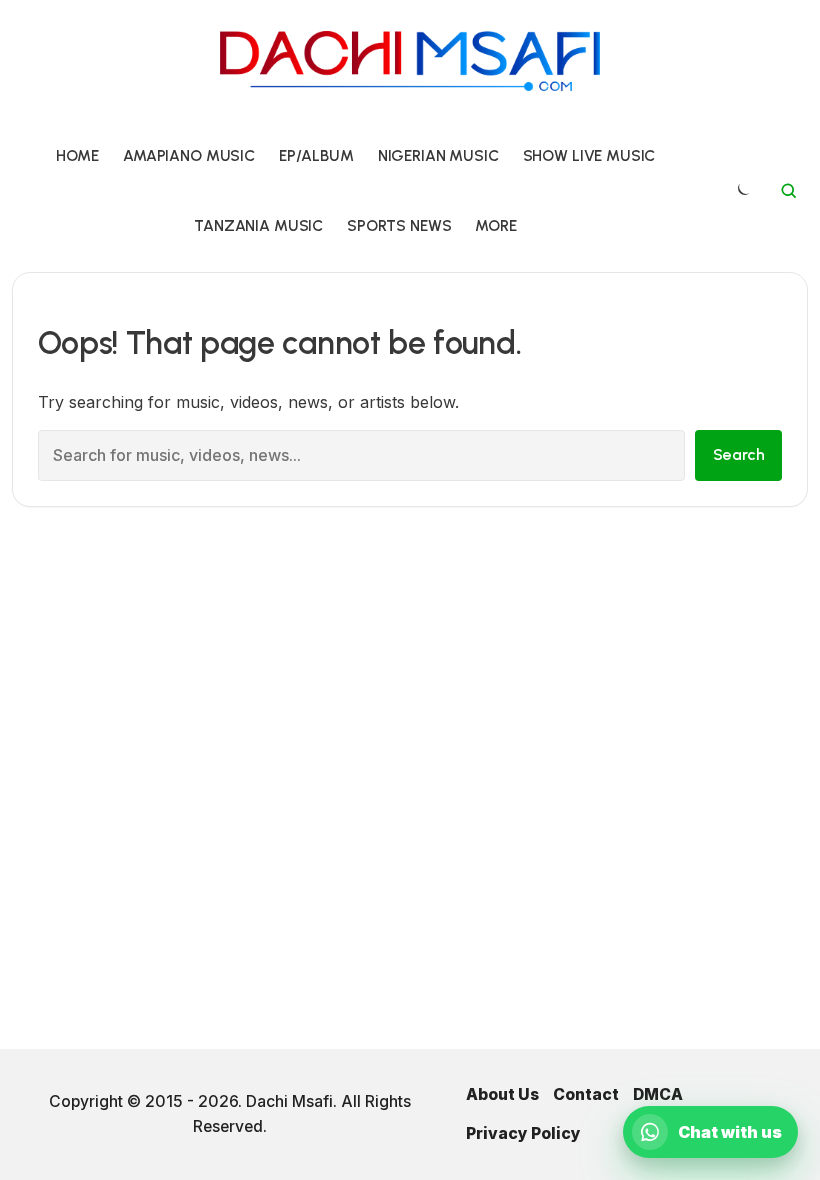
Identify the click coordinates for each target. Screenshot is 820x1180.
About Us (502, 1094)
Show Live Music (589, 155)
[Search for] (789, 191)
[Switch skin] (742, 191)
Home (77, 155)
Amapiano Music (189, 155)
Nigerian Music (438, 155)
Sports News (399, 225)
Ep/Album (316, 155)
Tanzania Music (258, 225)
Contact (586, 1094)
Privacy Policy (523, 1133)
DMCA (658, 1094)
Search (738, 454)
